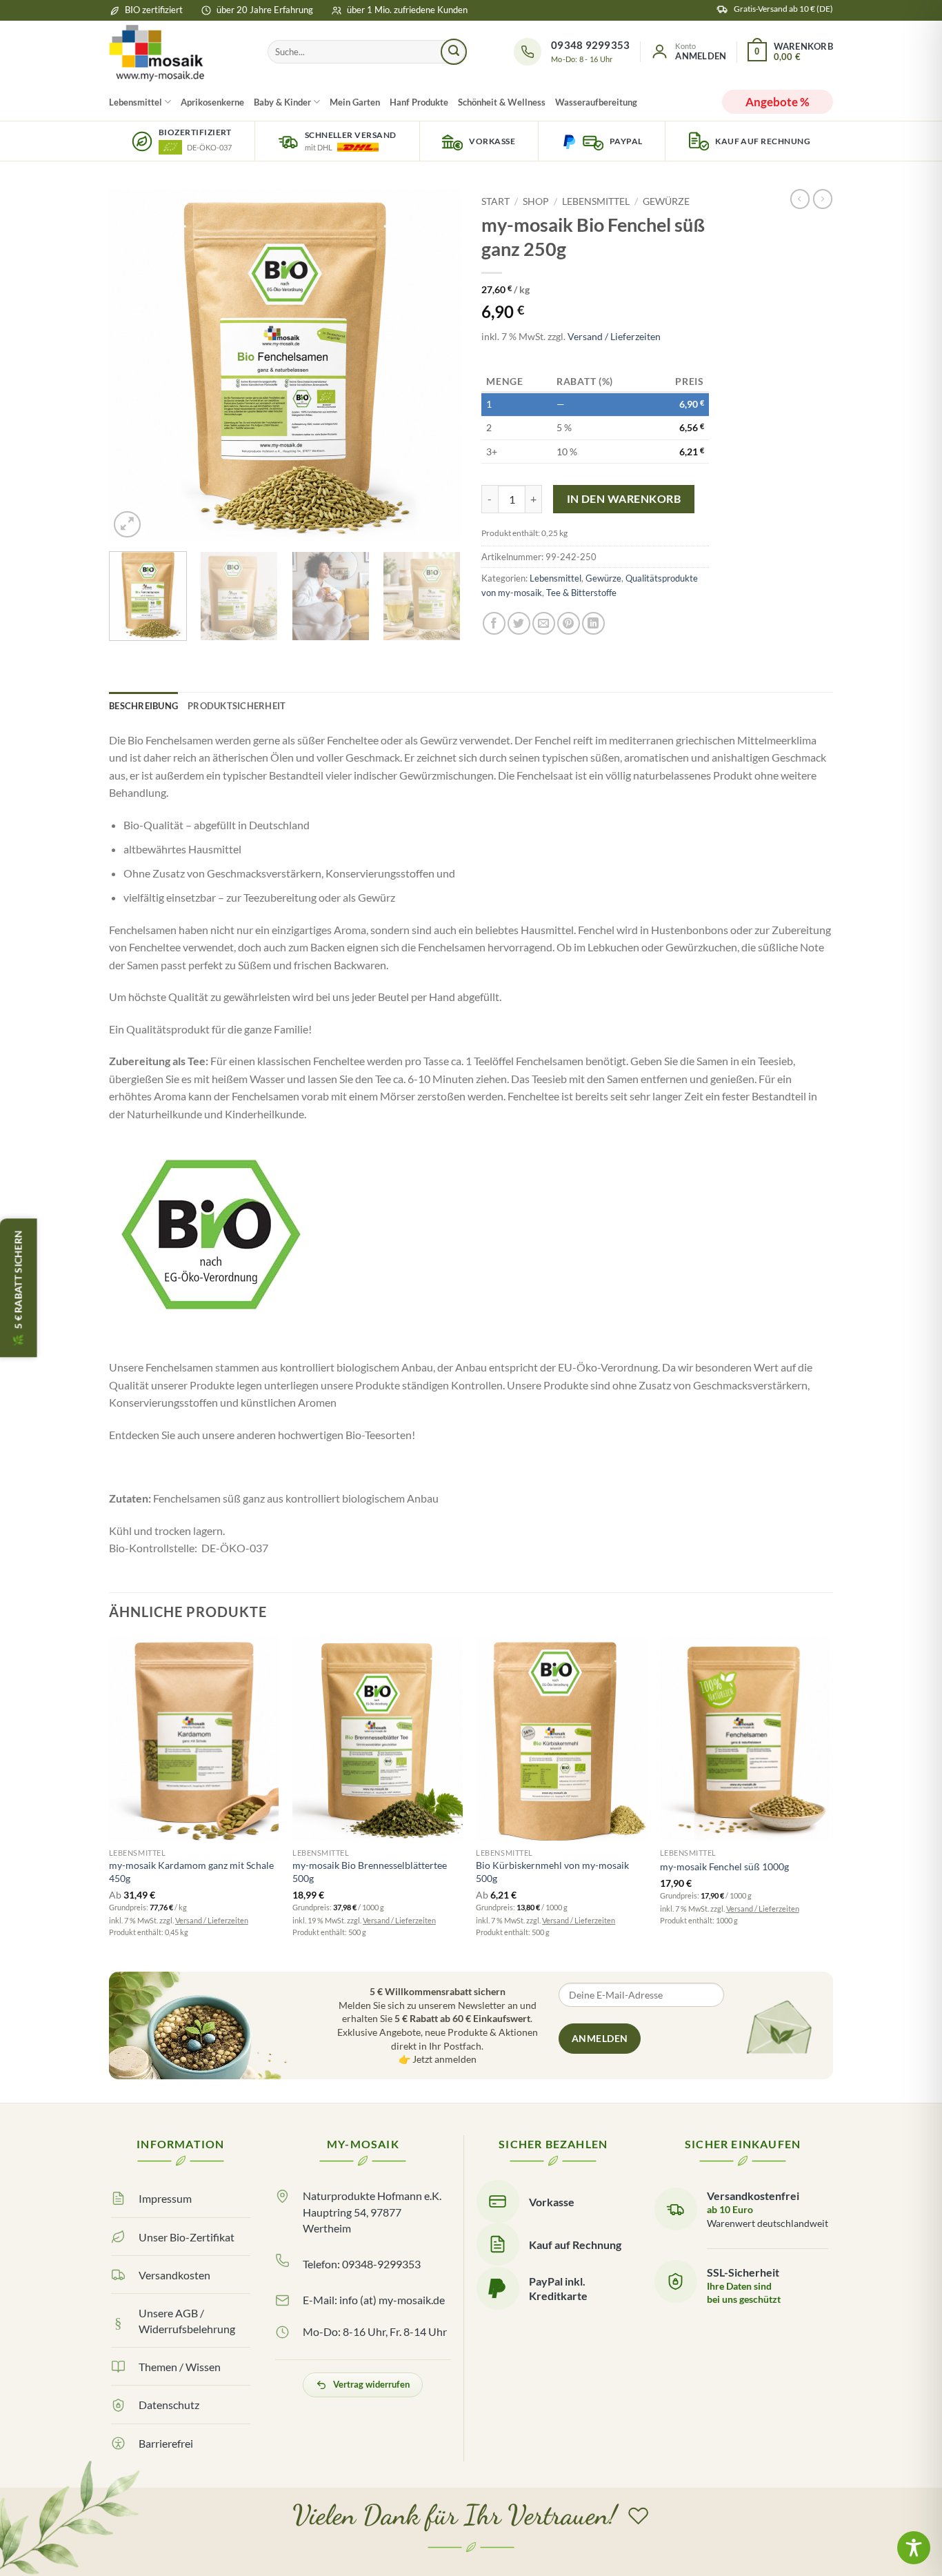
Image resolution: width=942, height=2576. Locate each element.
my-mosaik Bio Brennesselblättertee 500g (370, 1872)
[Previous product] (823, 199)
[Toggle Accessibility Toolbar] (914, 2548)
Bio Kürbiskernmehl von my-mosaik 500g (552, 1872)
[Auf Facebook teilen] (494, 623)
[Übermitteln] (454, 52)
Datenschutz (169, 2405)
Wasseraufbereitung (596, 102)
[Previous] (133, 365)
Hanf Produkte (419, 102)
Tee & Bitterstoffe (581, 593)
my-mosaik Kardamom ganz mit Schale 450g (191, 1872)
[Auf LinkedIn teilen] (593, 623)
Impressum (165, 2198)
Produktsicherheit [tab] (237, 706)
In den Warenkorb (624, 499)
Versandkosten (174, 2275)
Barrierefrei (166, 2443)
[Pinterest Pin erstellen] (569, 623)
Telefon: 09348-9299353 (362, 2264)
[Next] (437, 365)
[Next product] (800, 199)
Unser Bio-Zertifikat (187, 2237)
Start (495, 201)
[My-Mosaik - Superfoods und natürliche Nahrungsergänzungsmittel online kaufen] (178, 52)
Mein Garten (355, 102)
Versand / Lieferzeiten (614, 336)
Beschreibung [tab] (143, 706)
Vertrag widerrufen (371, 2384)
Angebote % (778, 102)
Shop (536, 201)
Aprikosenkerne (212, 102)
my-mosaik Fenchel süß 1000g (724, 1866)
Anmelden (600, 2038)
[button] (688, 52)
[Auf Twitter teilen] (519, 623)
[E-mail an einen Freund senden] (544, 623)
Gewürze (666, 201)
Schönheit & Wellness (502, 102)
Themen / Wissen (180, 2367)
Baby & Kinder (282, 102)
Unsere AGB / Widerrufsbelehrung (187, 2321)
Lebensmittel (136, 102)
